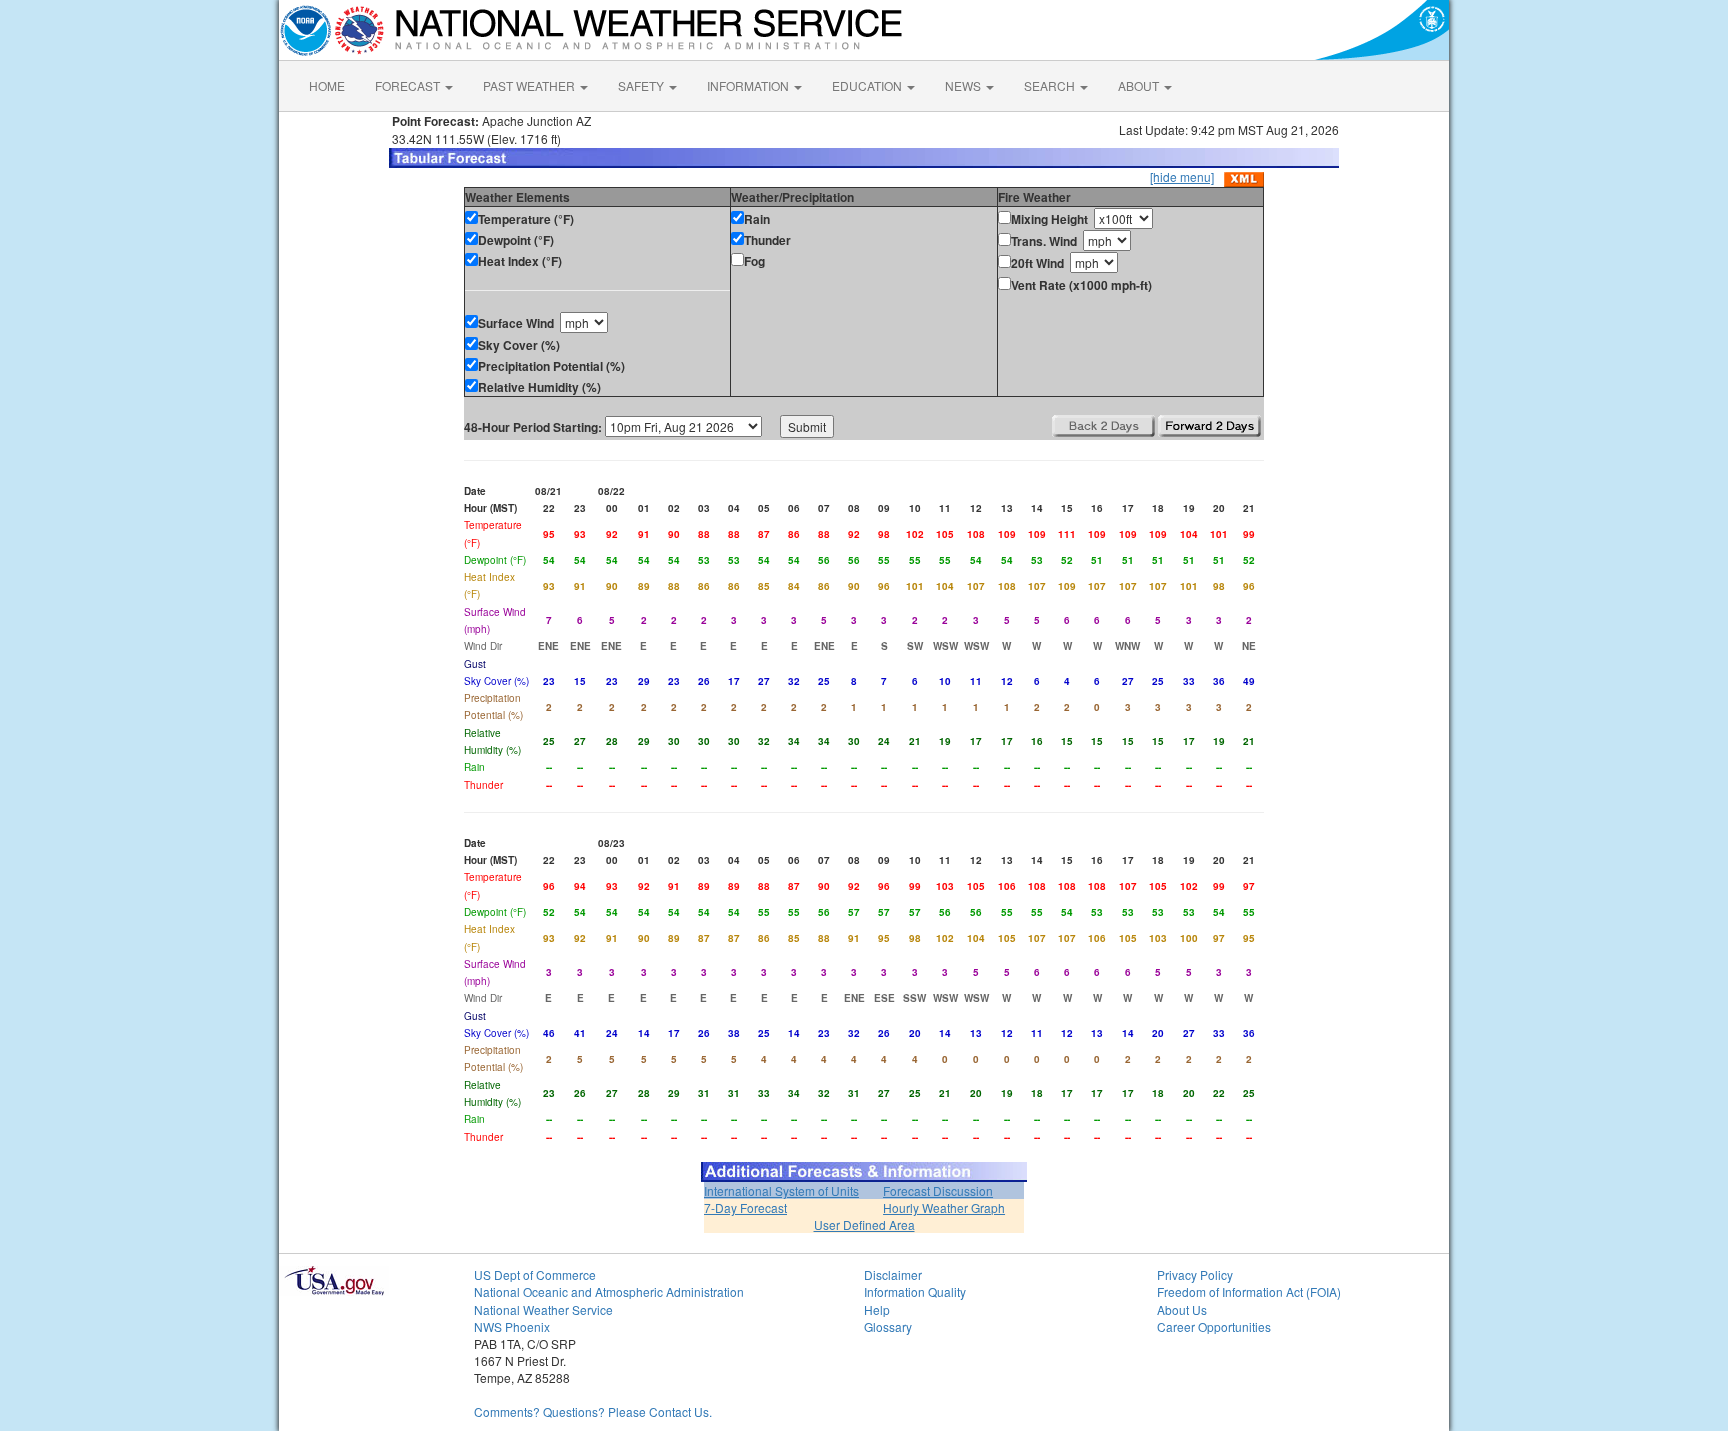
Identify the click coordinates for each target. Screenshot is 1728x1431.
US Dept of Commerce (535, 1274)
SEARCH (1051, 85)
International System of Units (781, 1190)
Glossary (888, 1326)
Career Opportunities (1214, 1326)
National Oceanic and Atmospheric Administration (609, 1291)
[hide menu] (1182, 176)
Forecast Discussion (938, 1190)
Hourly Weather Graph (944, 1207)
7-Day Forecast (745, 1207)
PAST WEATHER (530, 85)
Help (877, 1309)
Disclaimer (893, 1274)
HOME (327, 85)
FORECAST (409, 85)
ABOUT (1140, 85)
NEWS (964, 85)
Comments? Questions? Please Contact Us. (593, 1411)
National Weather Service (543, 1309)
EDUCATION (868, 85)
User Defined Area (864, 1224)
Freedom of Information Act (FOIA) (1249, 1291)
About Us (1182, 1309)
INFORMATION (749, 85)
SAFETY (642, 85)
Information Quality (915, 1291)
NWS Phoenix (512, 1326)
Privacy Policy (1195, 1274)
